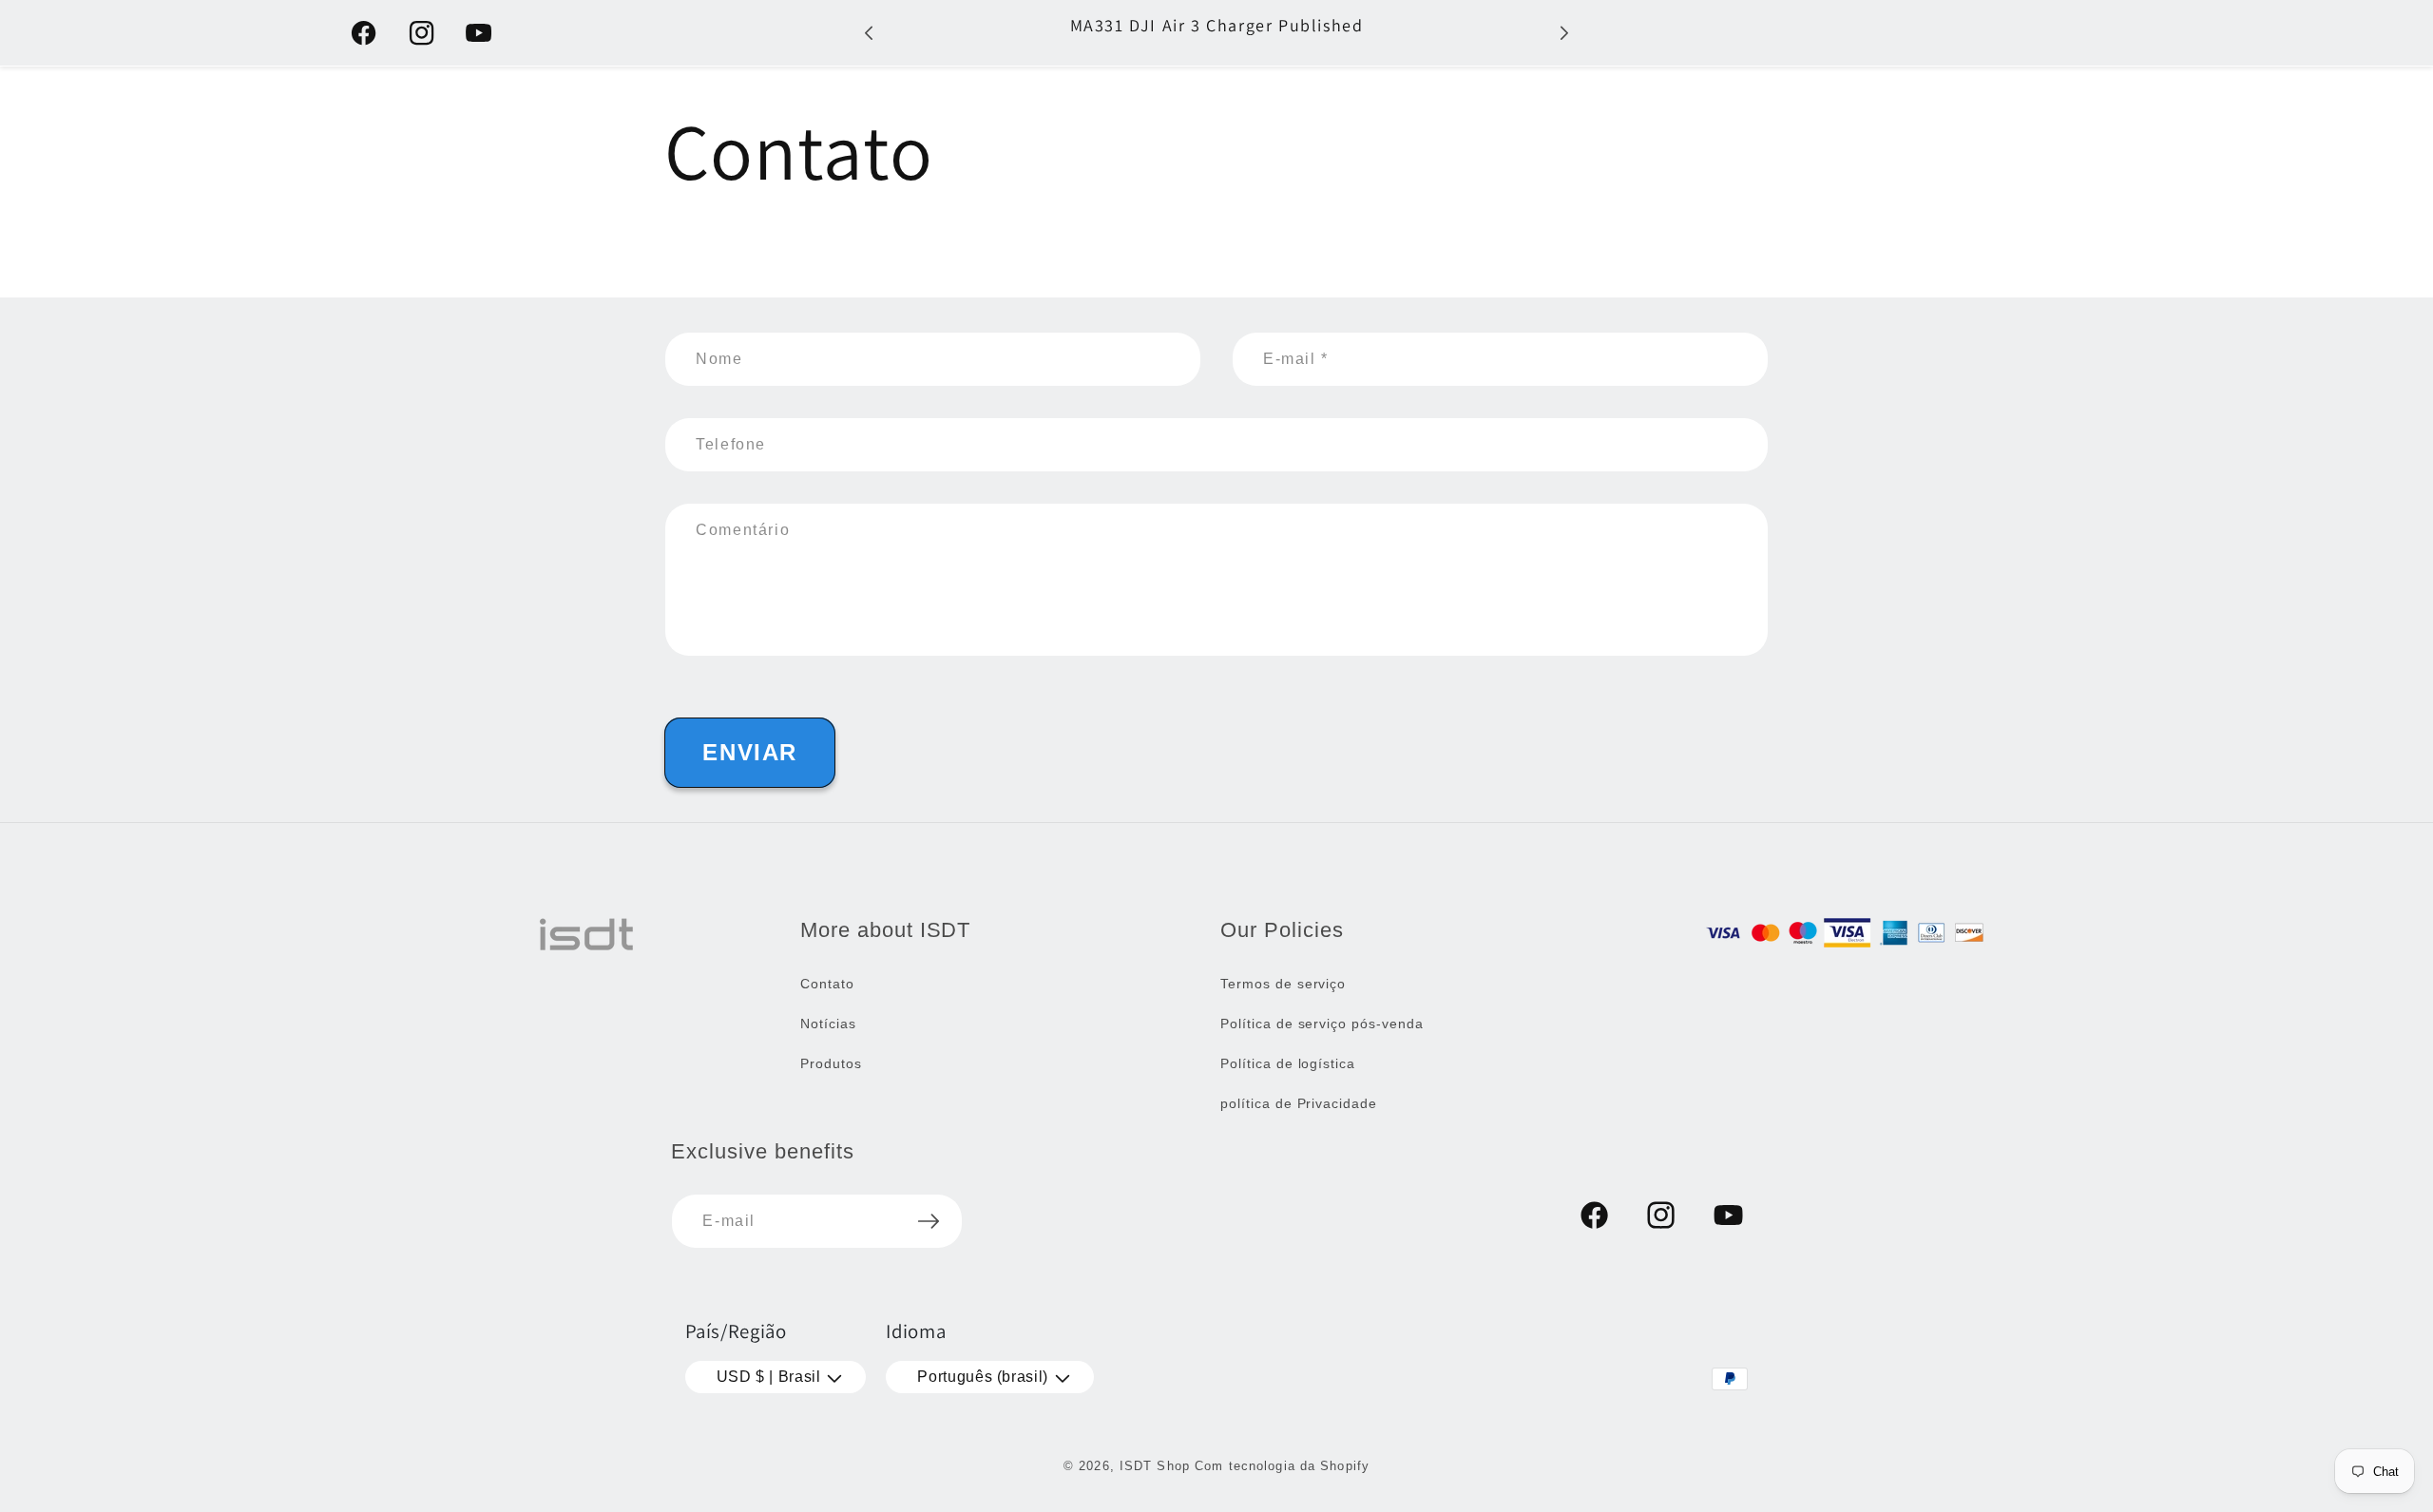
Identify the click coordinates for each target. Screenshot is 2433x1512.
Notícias (828, 1024)
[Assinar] (929, 1221)
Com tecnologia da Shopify (1282, 1466)
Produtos (831, 1063)
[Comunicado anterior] (869, 33)
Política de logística (1288, 1063)
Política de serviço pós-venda (1322, 1024)
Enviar (750, 752)
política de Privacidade (1299, 1103)
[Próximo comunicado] (1564, 33)
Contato (827, 984)
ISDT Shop (1155, 1466)
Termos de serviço (1283, 984)
